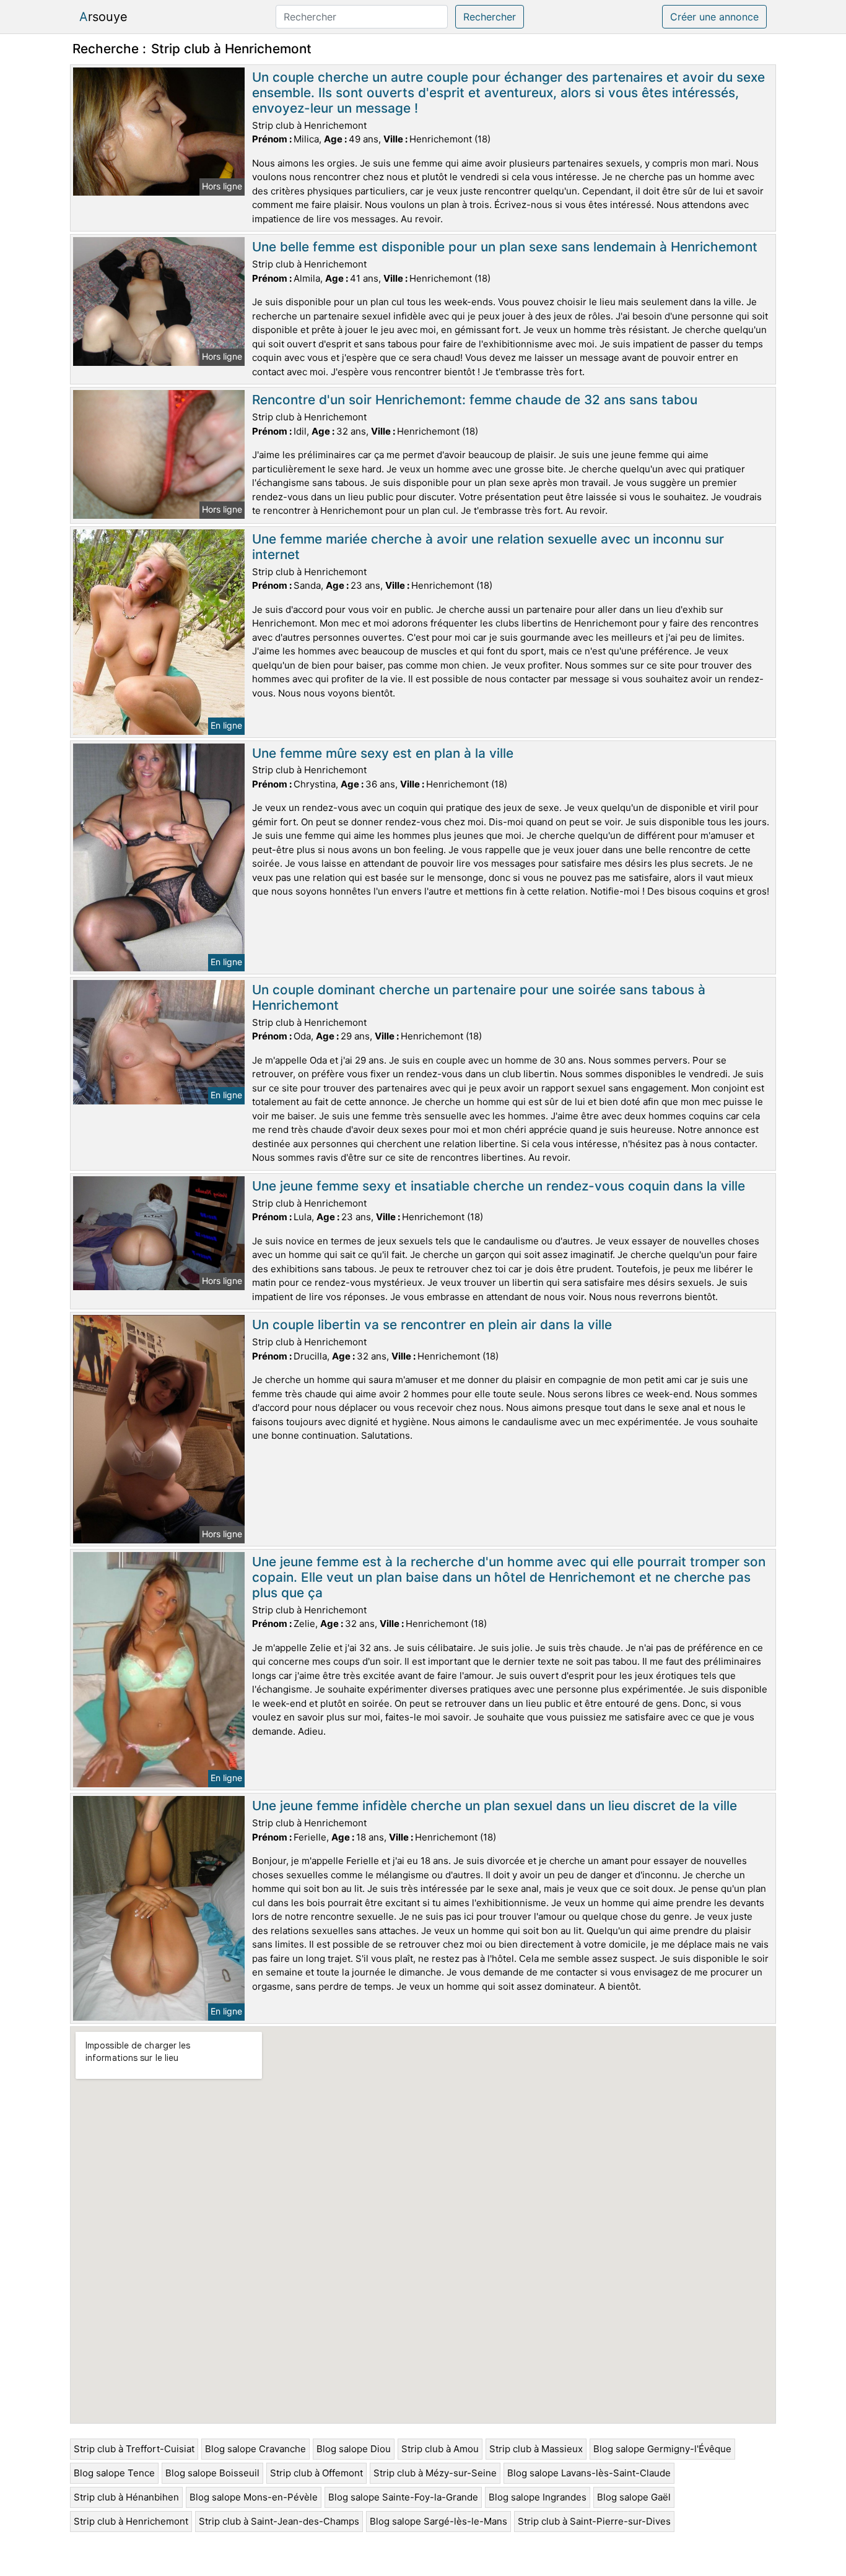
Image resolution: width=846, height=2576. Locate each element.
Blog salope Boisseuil (212, 2473)
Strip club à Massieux (536, 2449)
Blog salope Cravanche (255, 2449)
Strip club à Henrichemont (131, 2521)
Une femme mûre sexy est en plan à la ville (383, 753)
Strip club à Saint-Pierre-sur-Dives (594, 2521)
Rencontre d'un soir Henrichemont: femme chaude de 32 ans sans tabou (475, 400)
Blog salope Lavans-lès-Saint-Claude (589, 2473)
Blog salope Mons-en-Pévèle (254, 2497)
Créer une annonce (714, 17)
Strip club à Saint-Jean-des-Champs (279, 2521)
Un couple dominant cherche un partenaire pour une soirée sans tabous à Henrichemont (479, 997)
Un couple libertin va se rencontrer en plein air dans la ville (432, 1325)
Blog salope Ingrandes (538, 2497)
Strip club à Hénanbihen (126, 2497)
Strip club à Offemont (316, 2473)
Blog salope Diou (354, 2449)
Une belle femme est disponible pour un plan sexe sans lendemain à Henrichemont (505, 247)
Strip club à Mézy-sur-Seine (435, 2473)
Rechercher (490, 17)
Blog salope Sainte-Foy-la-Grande (403, 2497)
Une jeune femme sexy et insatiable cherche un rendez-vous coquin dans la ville (499, 1186)
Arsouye (103, 17)
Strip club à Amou (440, 2449)
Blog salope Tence (114, 2473)
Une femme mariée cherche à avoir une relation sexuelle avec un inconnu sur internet (488, 547)
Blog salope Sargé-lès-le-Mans (438, 2521)
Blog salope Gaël (634, 2497)
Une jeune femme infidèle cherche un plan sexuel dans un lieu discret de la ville (495, 1806)
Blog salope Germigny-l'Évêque (662, 2449)
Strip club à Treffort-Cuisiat (134, 2449)
